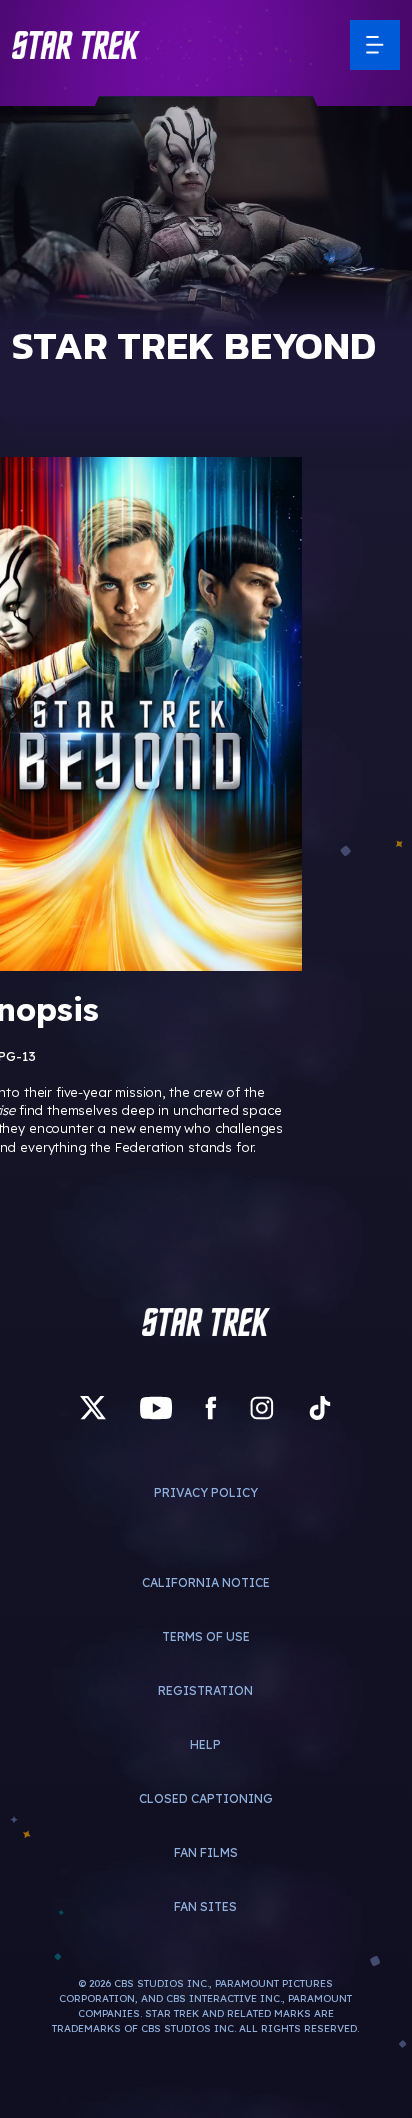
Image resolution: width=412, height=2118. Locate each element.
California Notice (206, 1582)
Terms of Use (206, 1636)
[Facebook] (211, 1408)
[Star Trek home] (206, 1322)
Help (205, 1744)
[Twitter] (93, 1408)
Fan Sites (205, 1906)
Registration (205, 1690)
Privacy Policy (206, 1492)
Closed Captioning (206, 1798)
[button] (76, 45)
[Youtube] (156, 1408)
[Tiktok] (320, 1408)
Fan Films (206, 1852)
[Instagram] (262, 1408)
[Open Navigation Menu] (375, 45)
